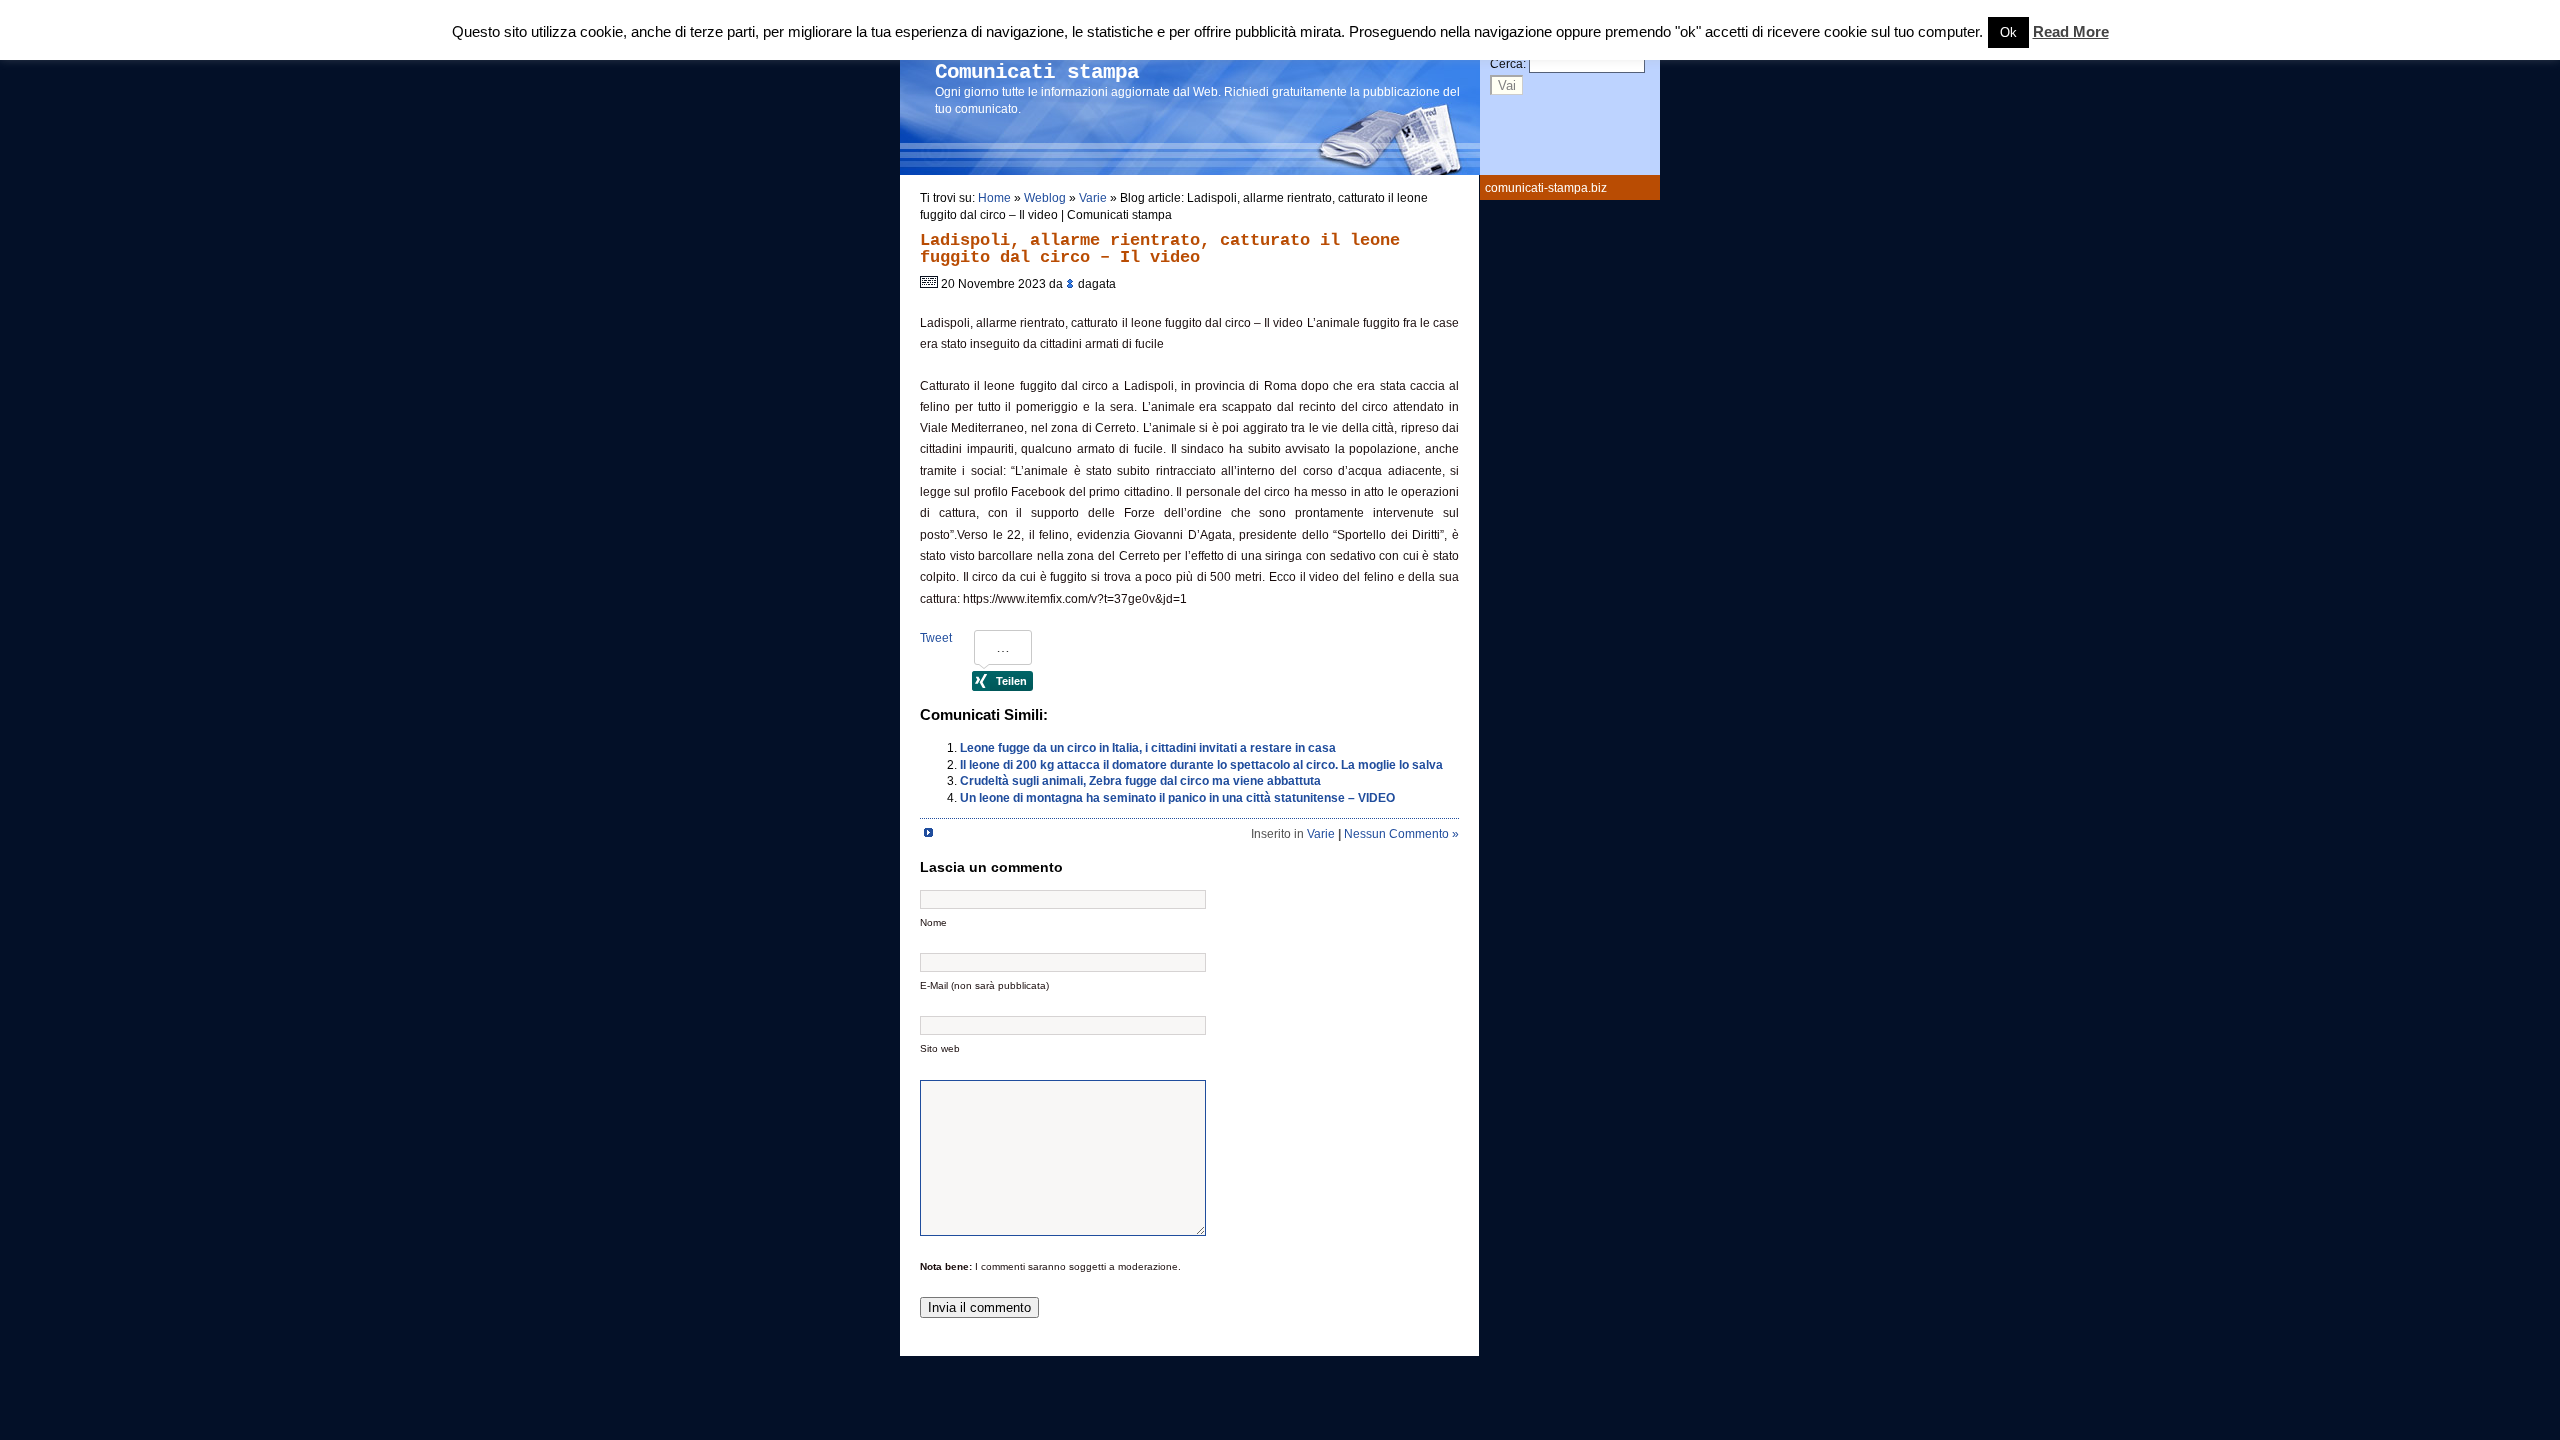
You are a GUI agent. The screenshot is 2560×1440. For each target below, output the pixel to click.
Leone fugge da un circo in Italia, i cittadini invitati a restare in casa (1148, 748)
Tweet (936, 638)
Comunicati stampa (1037, 72)
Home (994, 198)
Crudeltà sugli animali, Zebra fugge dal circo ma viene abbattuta (1140, 781)
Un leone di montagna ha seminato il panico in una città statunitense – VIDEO (1177, 798)
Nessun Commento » (1401, 834)
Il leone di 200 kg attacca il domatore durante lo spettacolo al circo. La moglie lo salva (1201, 765)
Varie (1093, 198)
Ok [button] (2008, 32)
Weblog (1045, 198)
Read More (2071, 32)
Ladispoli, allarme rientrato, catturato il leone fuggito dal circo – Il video (1160, 249)
